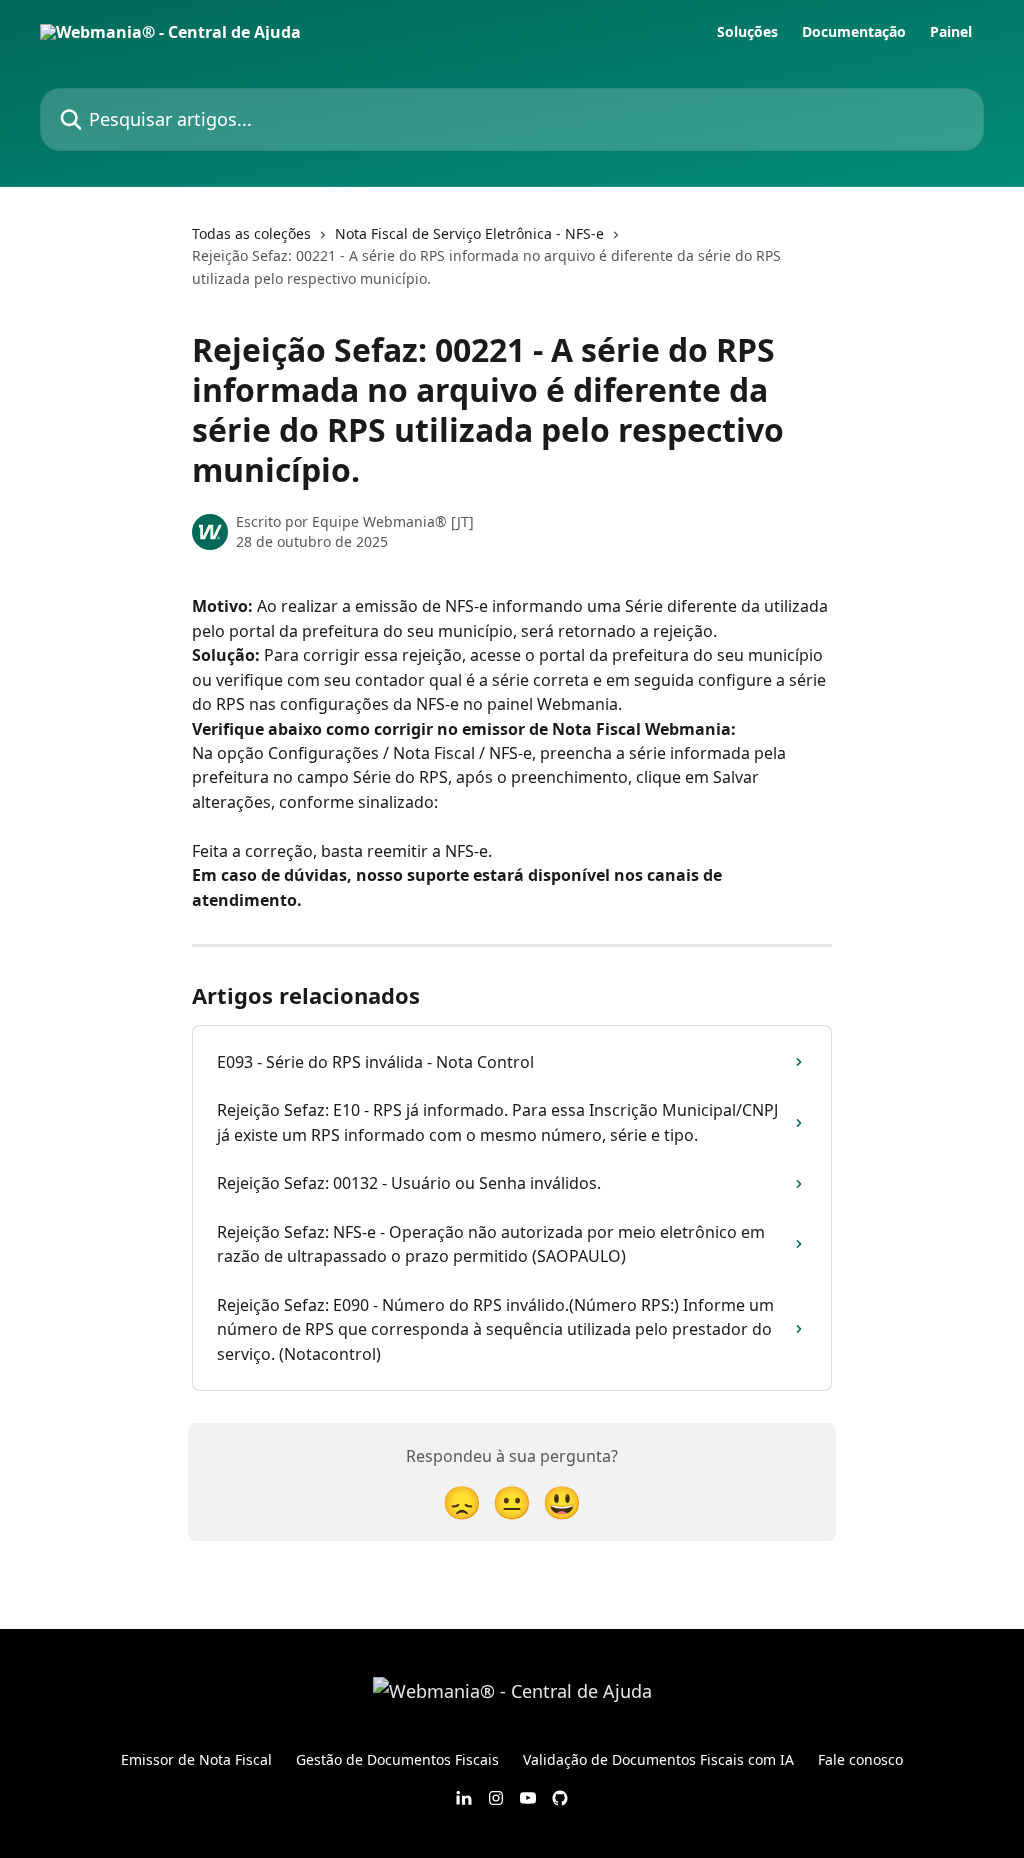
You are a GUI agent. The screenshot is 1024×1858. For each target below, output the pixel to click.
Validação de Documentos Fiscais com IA (658, 1759)
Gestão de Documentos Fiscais (397, 1759)
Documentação (854, 32)
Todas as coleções (251, 233)
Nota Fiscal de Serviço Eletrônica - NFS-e (469, 233)
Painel (951, 32)
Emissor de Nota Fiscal (196, 1759)
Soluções (747, 32)
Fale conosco (860, 1759)
